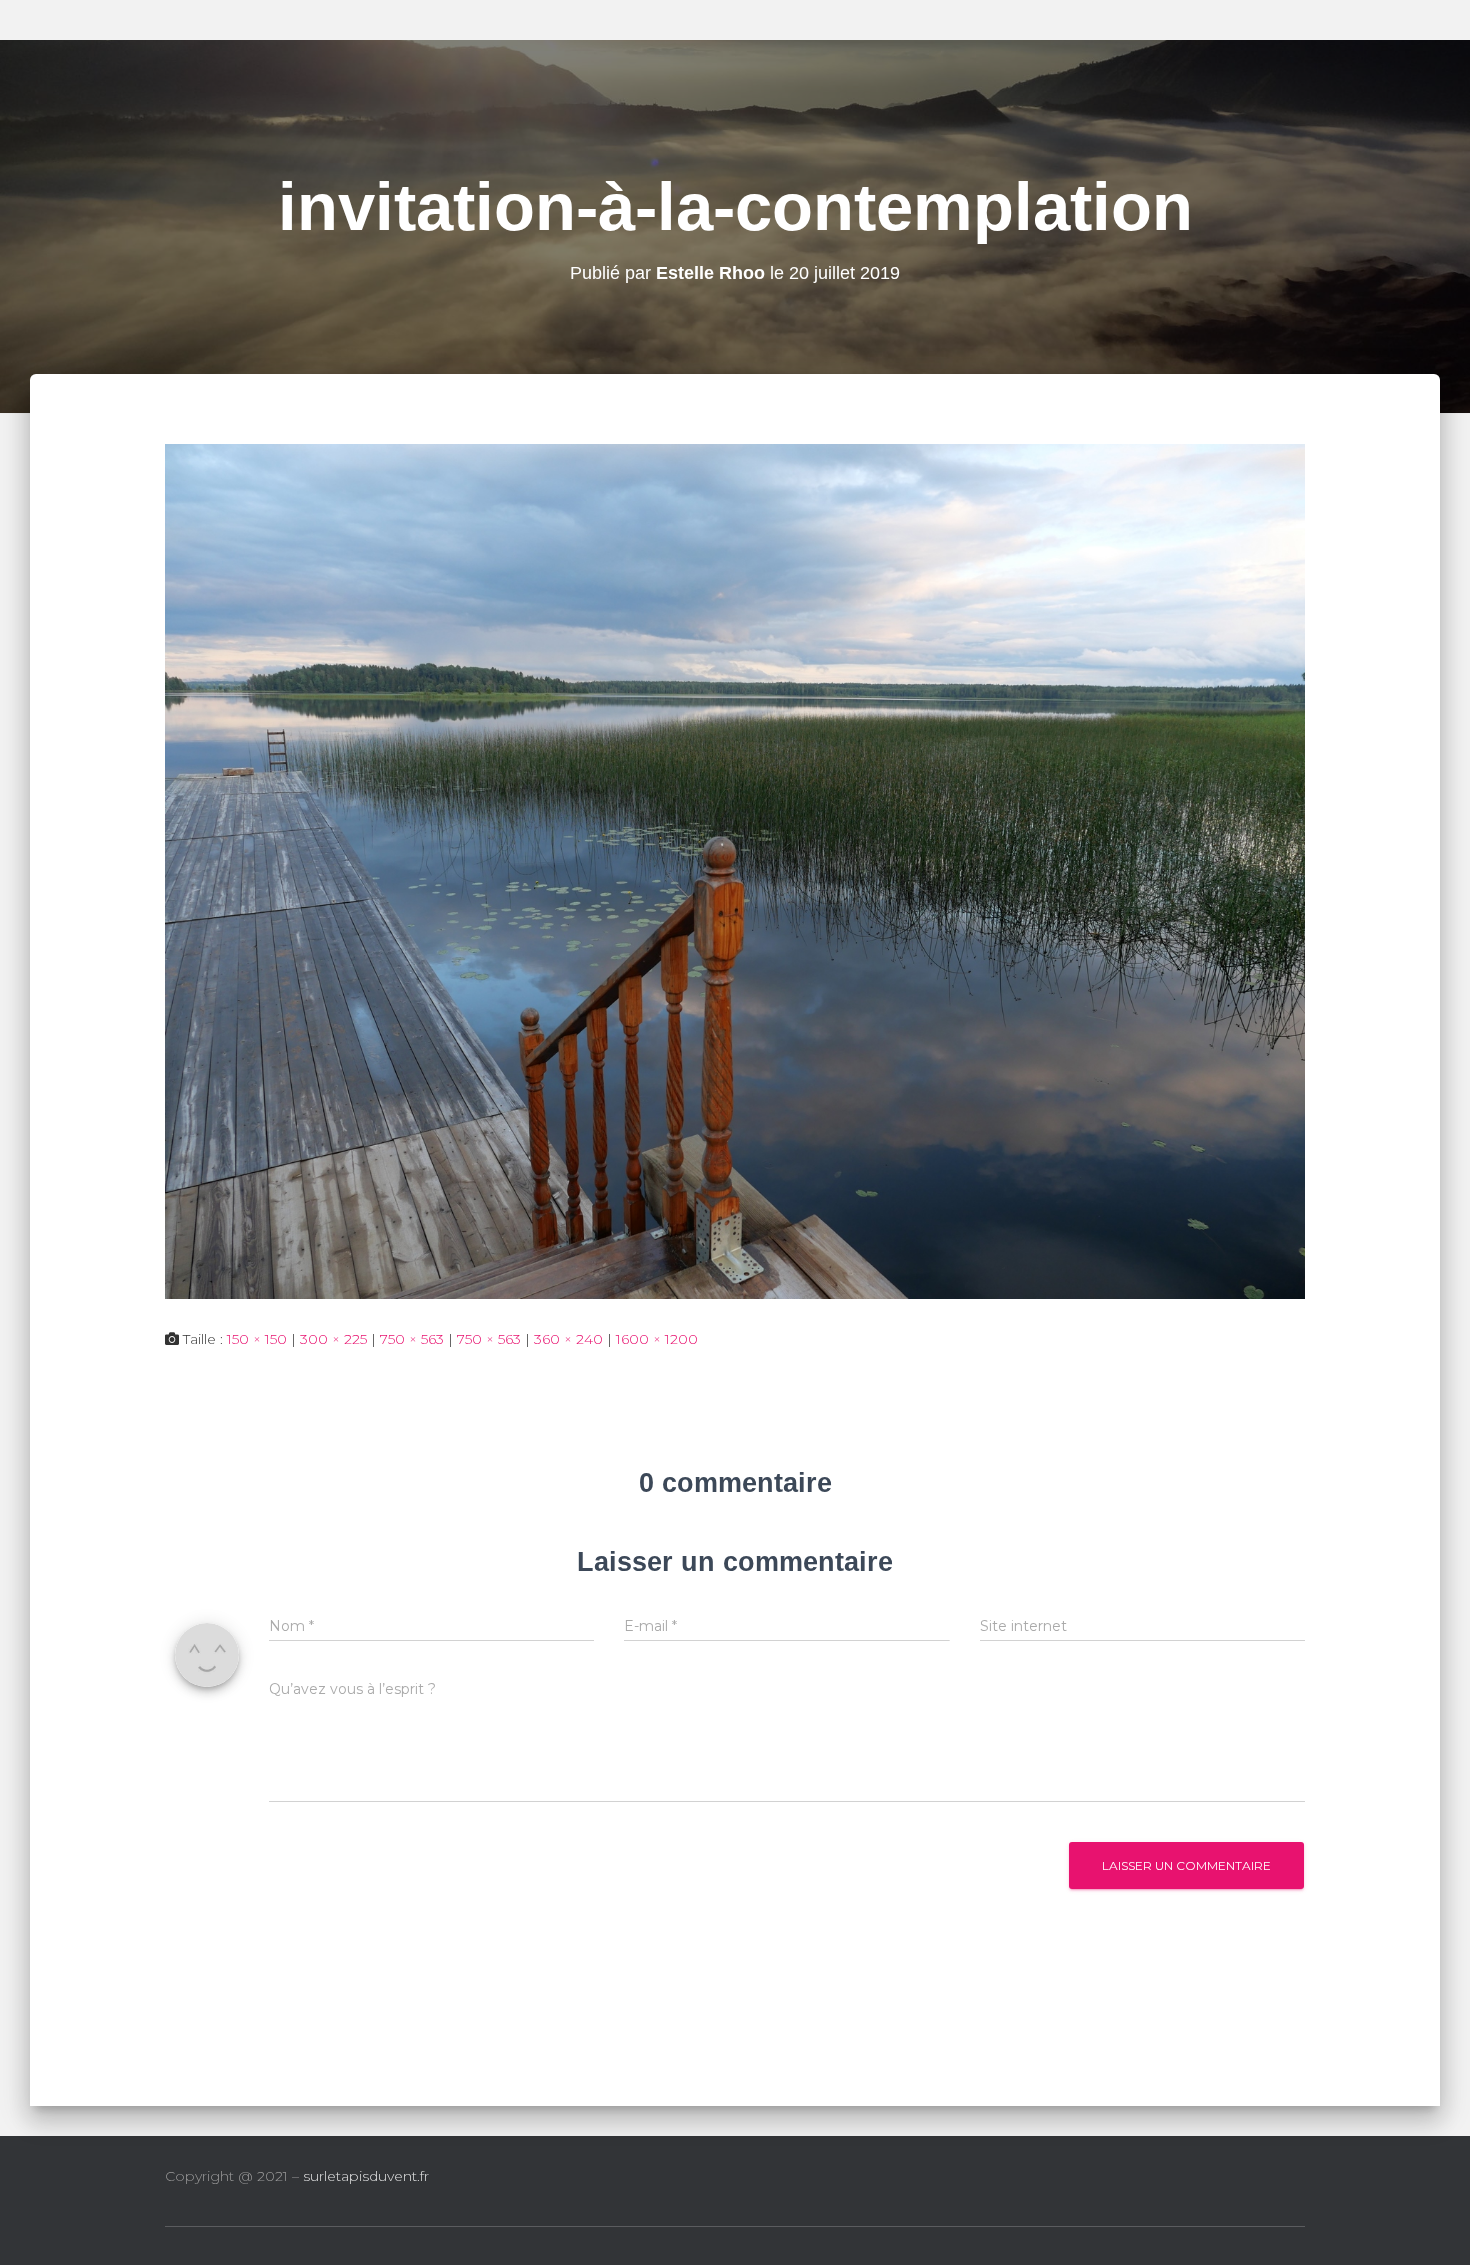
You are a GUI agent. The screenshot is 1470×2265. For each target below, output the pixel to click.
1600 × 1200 (657, 1339)
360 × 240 (568, 1339)
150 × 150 (257, 1339)
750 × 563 (412, 1339)
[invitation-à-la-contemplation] (735, 870)
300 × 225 (333, 1339)
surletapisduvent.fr (366, 2176)
